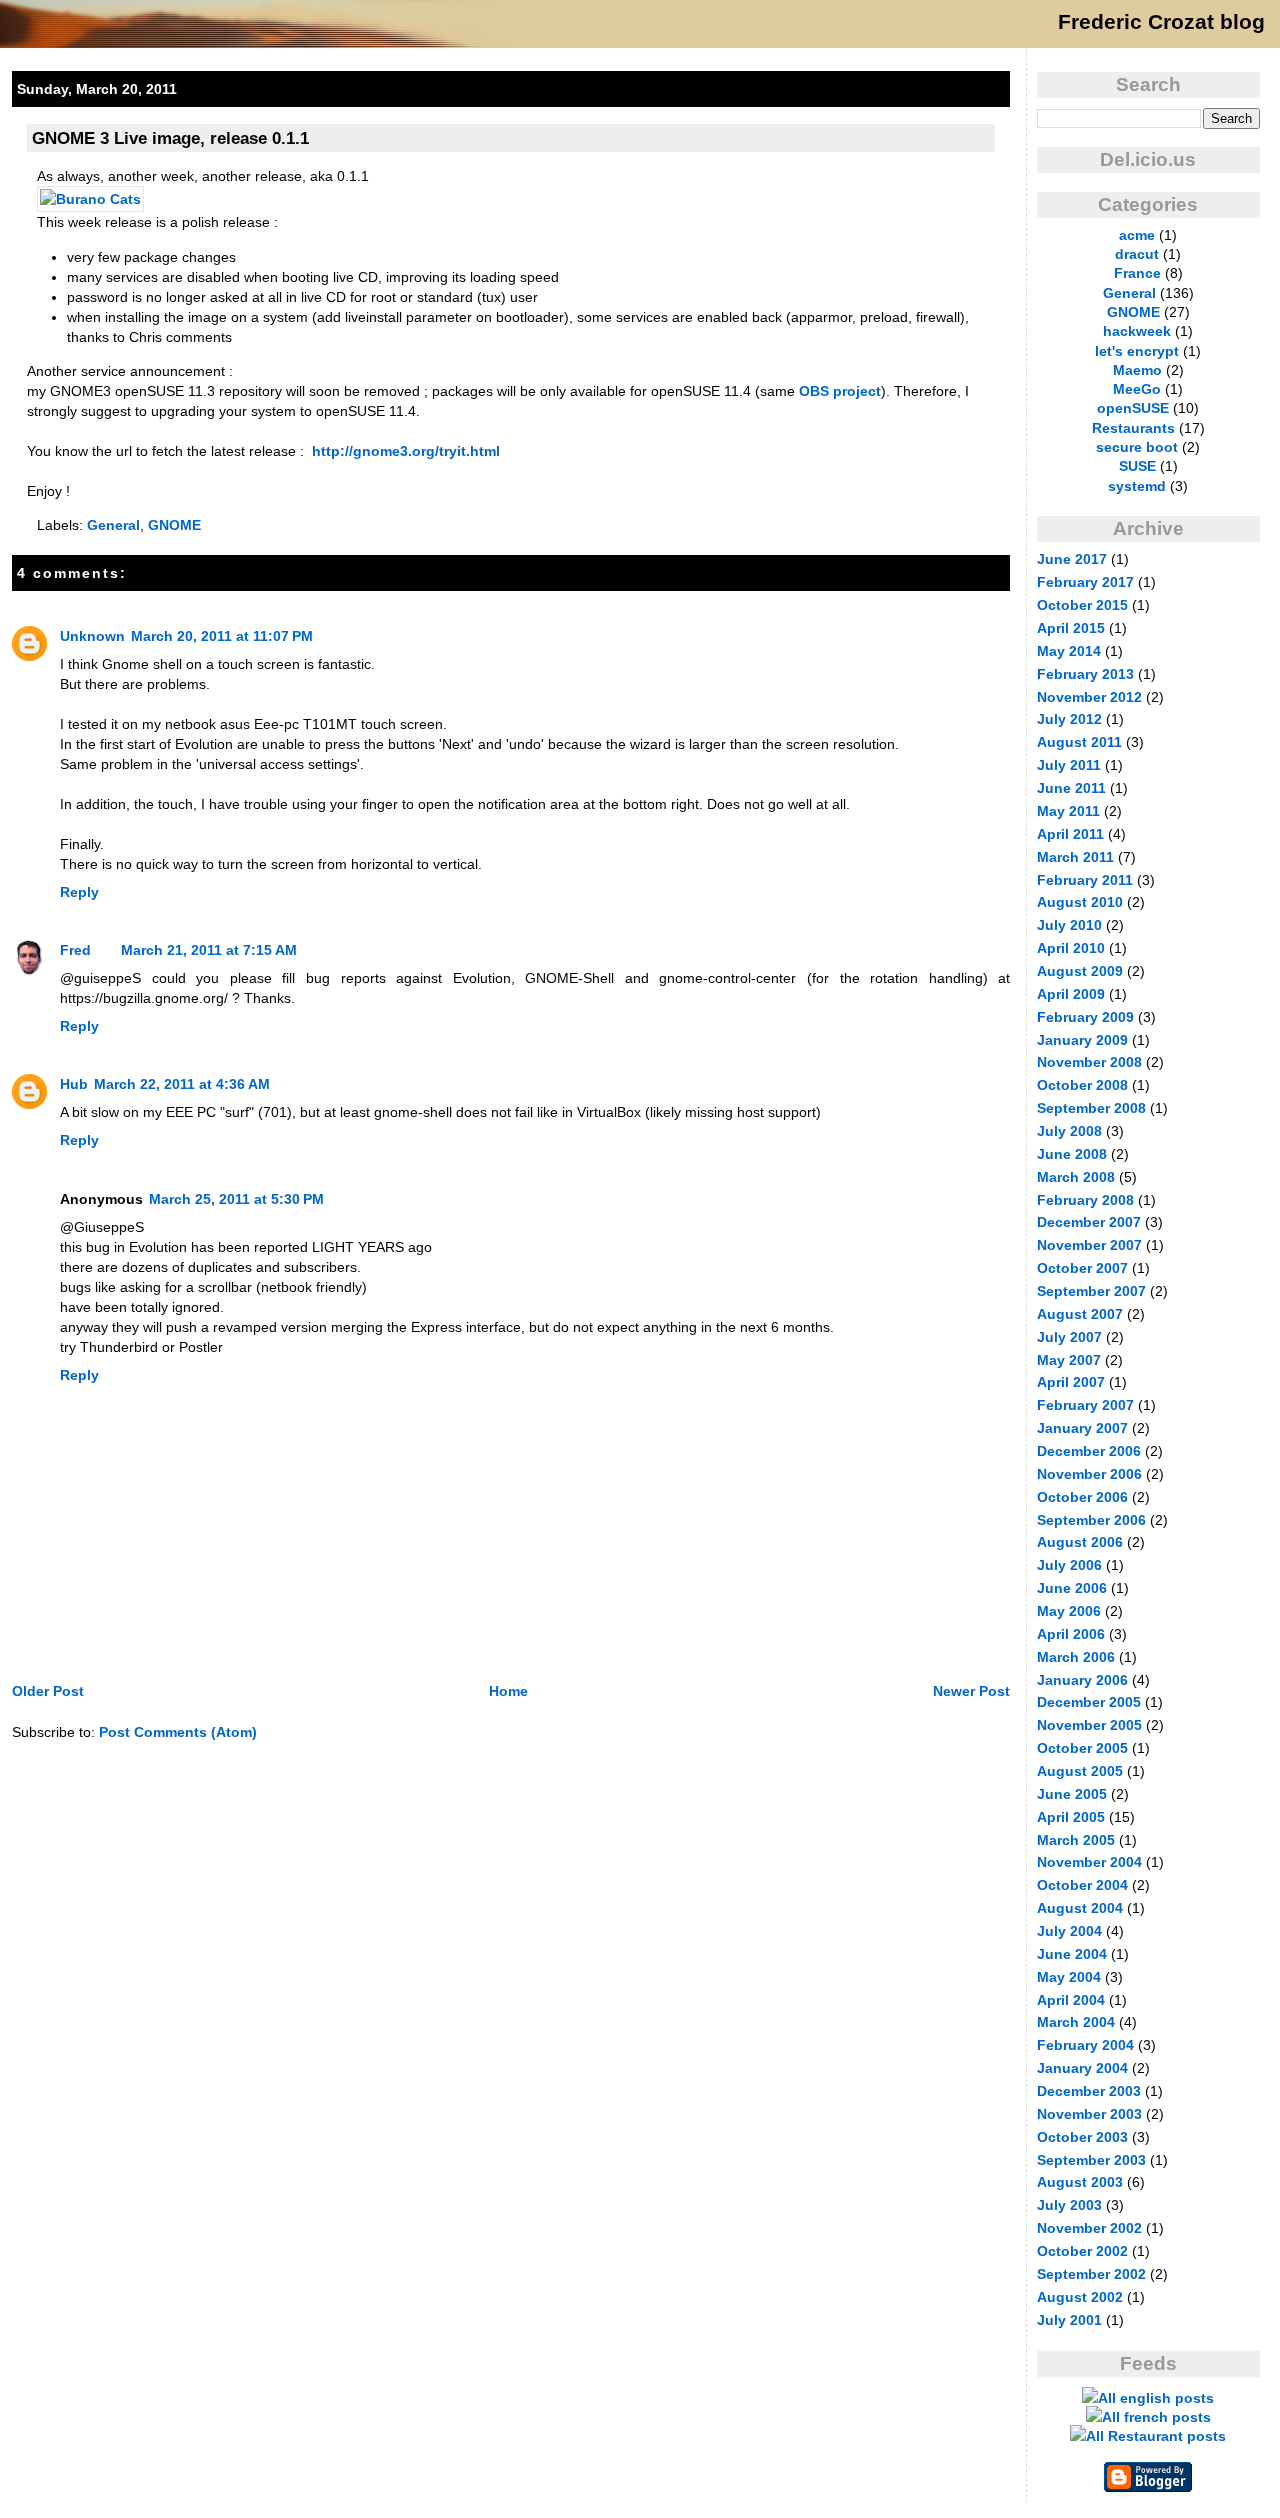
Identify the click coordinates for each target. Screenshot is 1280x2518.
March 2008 (1076, 1177)
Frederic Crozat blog (1161, 22)
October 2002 (1082, 2251)
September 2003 (1091, 2160)
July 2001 (1069, 2320)
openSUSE (1133, 408)
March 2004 (1076, 2022)
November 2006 (1089, 1474)
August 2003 (1080, 2182)
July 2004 (1069, 1931)
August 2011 (1079, 742)
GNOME (174, 525)
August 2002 (1080, 2297)
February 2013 (1085, 674)
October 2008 (1082, 1085)
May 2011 (1068, 811)
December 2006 (1089, 1451)
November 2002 (1089, 2228)
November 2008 (1089, 1062)
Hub (74, 1084)
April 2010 (1071, 948)
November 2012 (1089, 697)
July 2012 (1069, 719)
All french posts (1156, 2417)
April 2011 (1070, 834)
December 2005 (1089, 1702)
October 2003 (1082, 2137)
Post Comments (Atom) (178, 1732)
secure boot (1137, 447)
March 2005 (1076, 1840)
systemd (1137, 486)
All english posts (1156, 2398)
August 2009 (1080, 971)
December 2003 (1089, 2091)
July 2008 (1069, 1131)
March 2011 (1075, 857)
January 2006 (1082, 1680)
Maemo (1137, 370)
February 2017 (1085, 582)
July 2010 (1069, 925)
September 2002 (1091, 2274)
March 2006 (1076, 1657)
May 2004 (1069, 1977)
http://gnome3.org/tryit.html (406, 451)
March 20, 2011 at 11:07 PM (222, 636)
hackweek (1137, 331)
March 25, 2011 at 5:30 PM (236, 1199)
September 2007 (1091, 1291)
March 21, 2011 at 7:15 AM (209, 950)
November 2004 (1089, 1862)
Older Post (48, 1691)
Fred (75, 950)
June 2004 (1072, 1954)
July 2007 (1069, 1337)
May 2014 (1069, 651)
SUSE (1137, 466)
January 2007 (1082, 1428)
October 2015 (1082, 605)
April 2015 (1071, 628)
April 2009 (1071, 994)
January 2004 (1082, 2068)
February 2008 (1085, 1200)
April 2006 (1071, 1634)
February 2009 (1085, 1017)
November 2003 (1089, 2114)
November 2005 (1089, 1725)
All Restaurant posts (1156, 2436)
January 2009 (1082, 1040)
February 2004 (1085, 2045)
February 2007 (1085, 1405)
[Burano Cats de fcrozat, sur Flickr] (90, 199)
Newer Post (971, 1691)
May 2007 (1069, 1360)
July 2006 (1069, 1565)
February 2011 (1085, 880)
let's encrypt (1137, 351)
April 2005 (1071, 1817)
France (1137, 273)
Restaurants (1133, 428)
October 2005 (1082, 1748)
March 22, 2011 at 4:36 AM (182, 1084)
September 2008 (1091, 1108)
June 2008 (1072, 1154)
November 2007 (1089, 1245)
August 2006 (1080, 1542)
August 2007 (1080, 1314)
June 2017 (1072, 559)
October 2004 (1082, 1885)
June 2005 (1072, 1794)
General (113, 525)
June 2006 (1072, 1588)
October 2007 (1082, 1268)
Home (508, 1691)
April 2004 (1071, 2000)
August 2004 (1080, 1908)
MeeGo (1137, 389)
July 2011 (1069, 765)
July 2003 (1069, 2205)
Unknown (92, 636)
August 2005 (1080, 1771)
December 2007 (1089, 1222)
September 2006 (1091, 1520)
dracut (1137, 254)
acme (1137, 235)
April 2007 (1071, 1382)
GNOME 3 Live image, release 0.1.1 (170, 138)
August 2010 (1080, 902)
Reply (79, 892)
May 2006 (1069, 1611)
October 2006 (1082, 1497)
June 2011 (1071, 788)
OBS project (840, 391)
